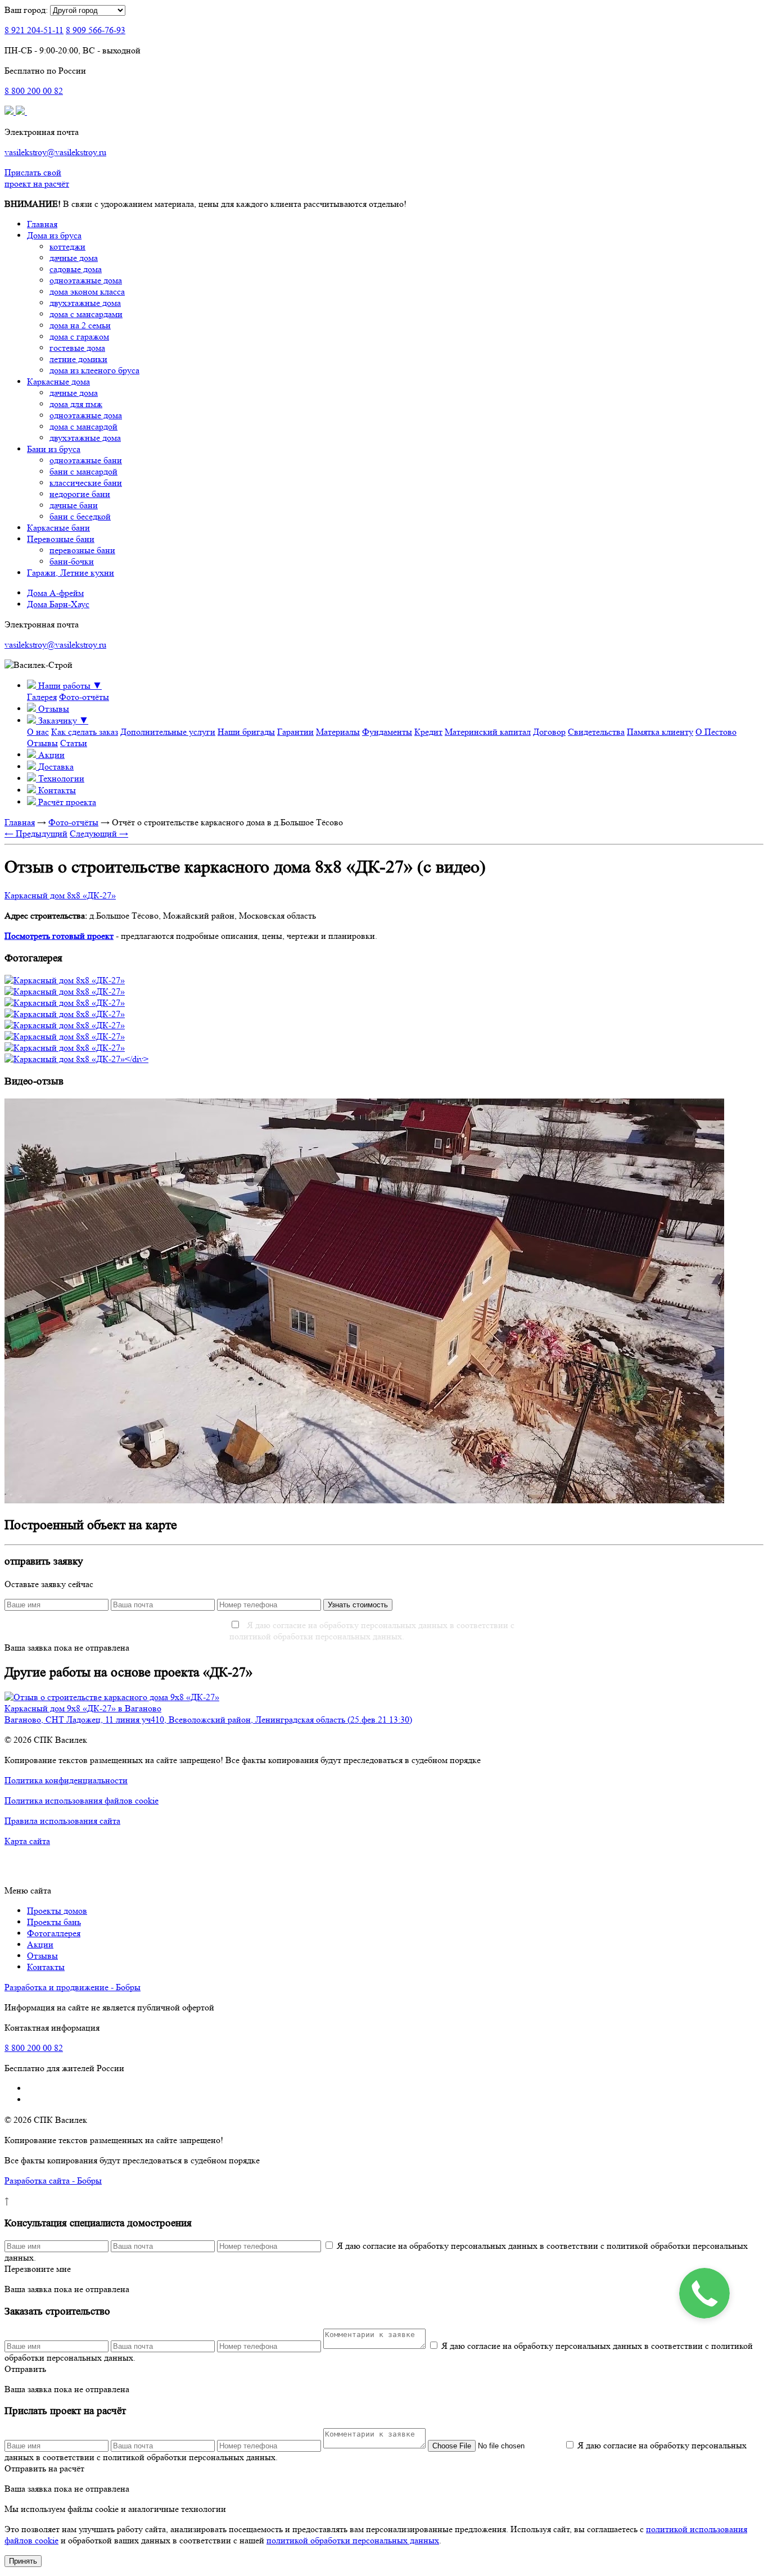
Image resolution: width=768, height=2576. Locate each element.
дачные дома (74, 258)
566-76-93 (96, 30)
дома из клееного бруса (94, 370)
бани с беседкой (80, 516)
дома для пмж (76, 404)
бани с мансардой (83, 471)
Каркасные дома (58, 381)
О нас (38, 732)
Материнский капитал (488, 732)
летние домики (78, 359)
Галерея (42, 697)
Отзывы (42, 743)
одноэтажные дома (86, 280)
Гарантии (295, 732)
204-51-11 (34, 30)
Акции (40, 1944)
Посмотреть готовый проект (59, 936)
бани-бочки (72, 561)
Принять (23, 2561)
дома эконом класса (87, 292)
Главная (42, 224)
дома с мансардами (86, 314)
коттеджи (67, 247)
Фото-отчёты (84, 697)
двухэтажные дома (85, 303)
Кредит (428, 732)
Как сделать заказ (85, 732)
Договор (549, 732)
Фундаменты (387, 732)
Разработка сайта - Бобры (53, 2180)
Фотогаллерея (54, 1933)
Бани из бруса (54, 449)
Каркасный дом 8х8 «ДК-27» (60, 895)
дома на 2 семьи (80, 325)
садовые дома (76, 269)
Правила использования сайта (62, 1821)
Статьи (74, 743)
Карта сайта (27, 1841)
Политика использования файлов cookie (82, 1800)
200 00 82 (34, 91)
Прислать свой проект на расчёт (37, 178)
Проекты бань (54, 1922)
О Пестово (716, 732)
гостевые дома (77, 348)
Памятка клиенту (660, 732)
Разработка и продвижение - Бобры (73, 1987)
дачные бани (74, 505)
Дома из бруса (54, 235)
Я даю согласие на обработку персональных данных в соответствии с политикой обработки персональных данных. (372, 1631)
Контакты (46, 1967)
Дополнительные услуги (168, 732)
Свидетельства (596, 732)
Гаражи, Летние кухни (71, 573)
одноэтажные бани (86, 460)
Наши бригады (246, 732)
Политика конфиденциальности (66, 1780)
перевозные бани (82, 550)
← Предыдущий (36, 833)
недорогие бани (80, 494)
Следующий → (99, 833)
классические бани (86, 483)
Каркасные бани (58, 528)
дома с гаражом (79, 336)
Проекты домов (57, 1911)
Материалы (338, 732)
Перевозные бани (61, 539)
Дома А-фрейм (55, 593)
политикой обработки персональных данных (353, 2540)
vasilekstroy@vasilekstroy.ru (55, 152)
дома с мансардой (83, 426)
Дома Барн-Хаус (58, 604)
